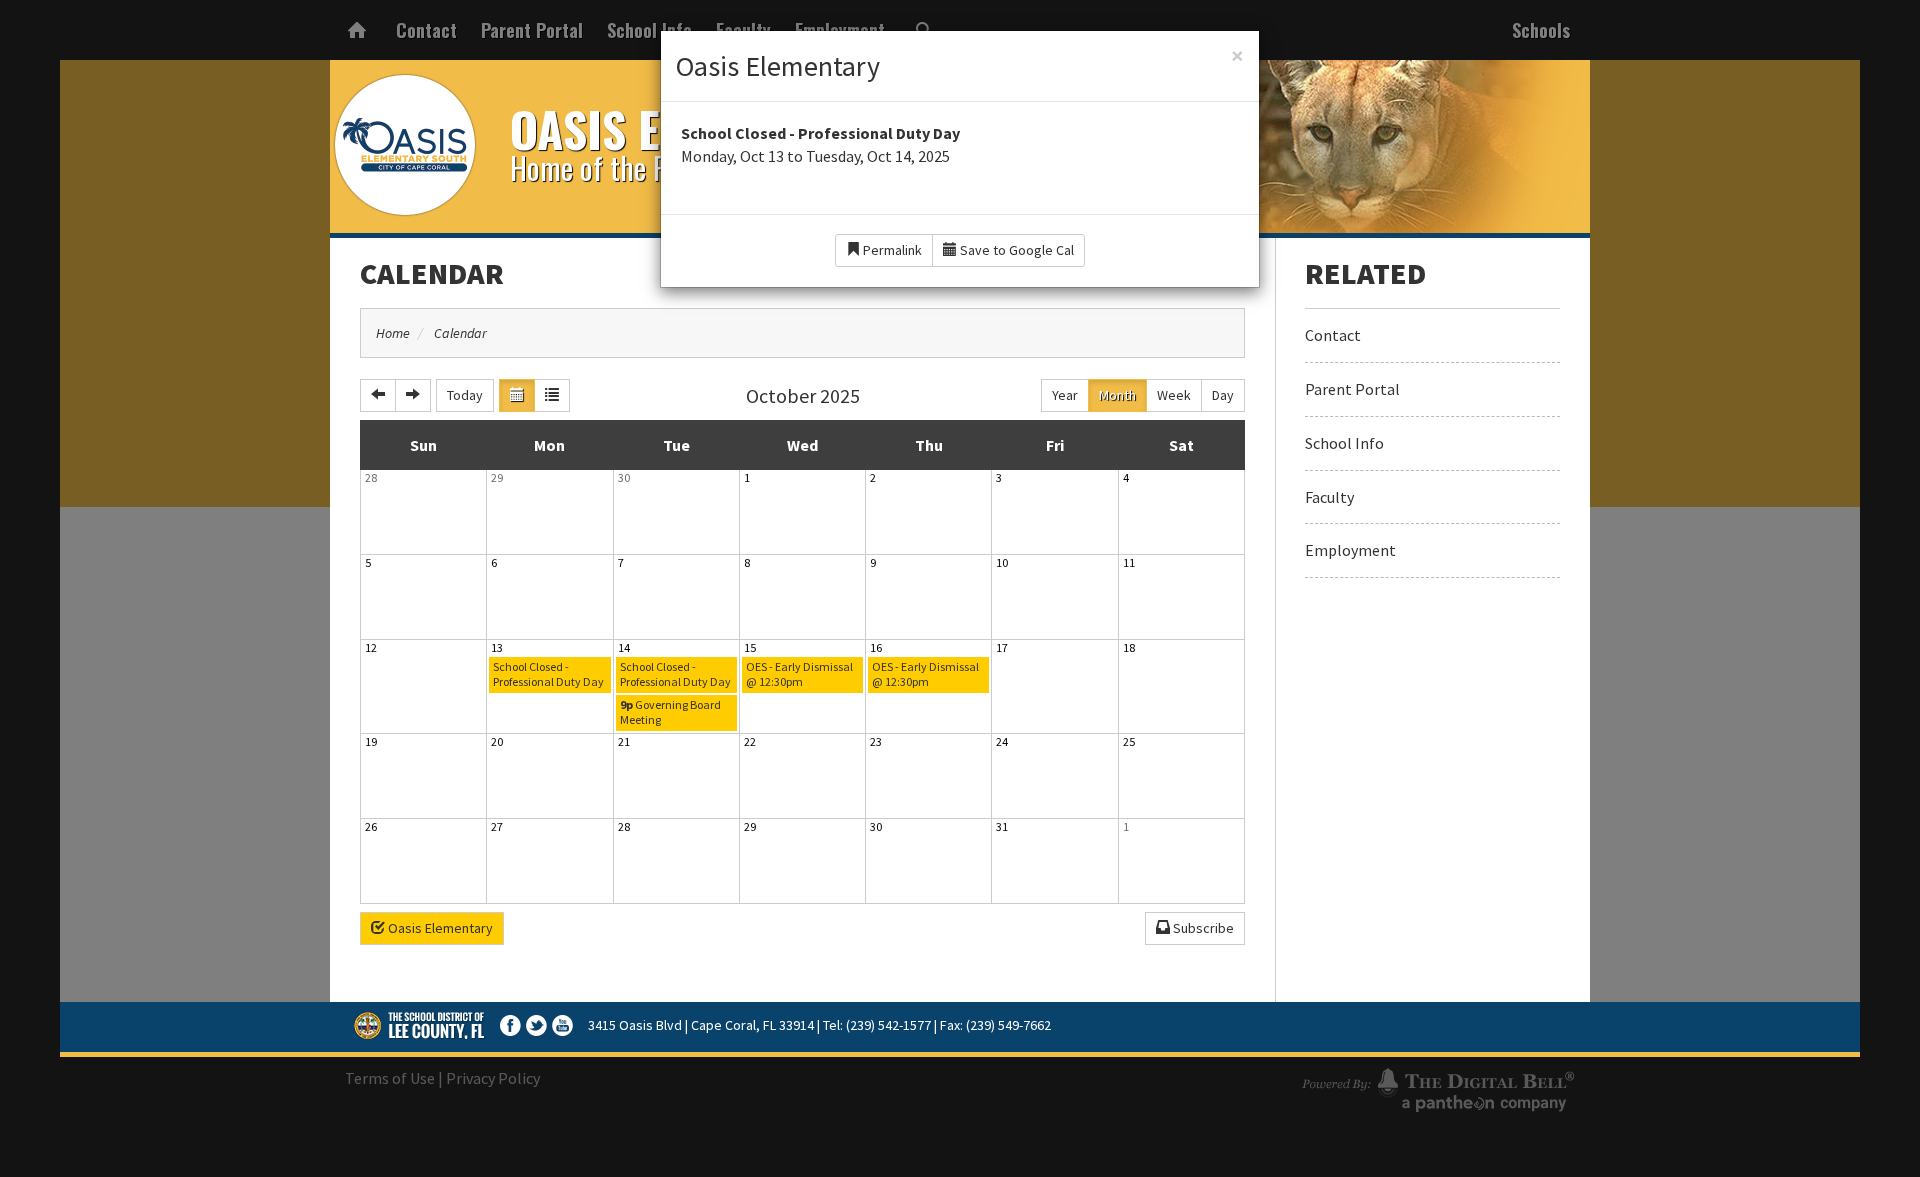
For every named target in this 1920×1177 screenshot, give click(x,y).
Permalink (891, 250)
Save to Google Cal (1015, 250)
